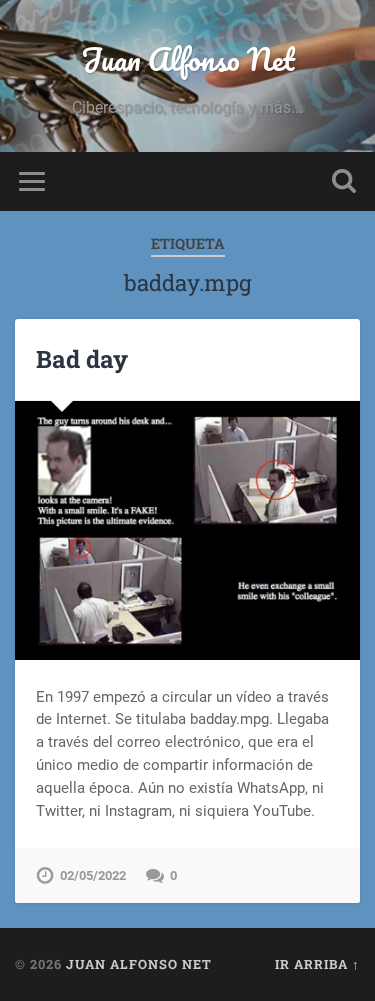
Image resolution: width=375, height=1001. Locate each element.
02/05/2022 (93, 875)
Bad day (82, 359)
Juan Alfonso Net (188, 59)
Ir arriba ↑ (317, 964)
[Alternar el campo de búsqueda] (344, 181)
